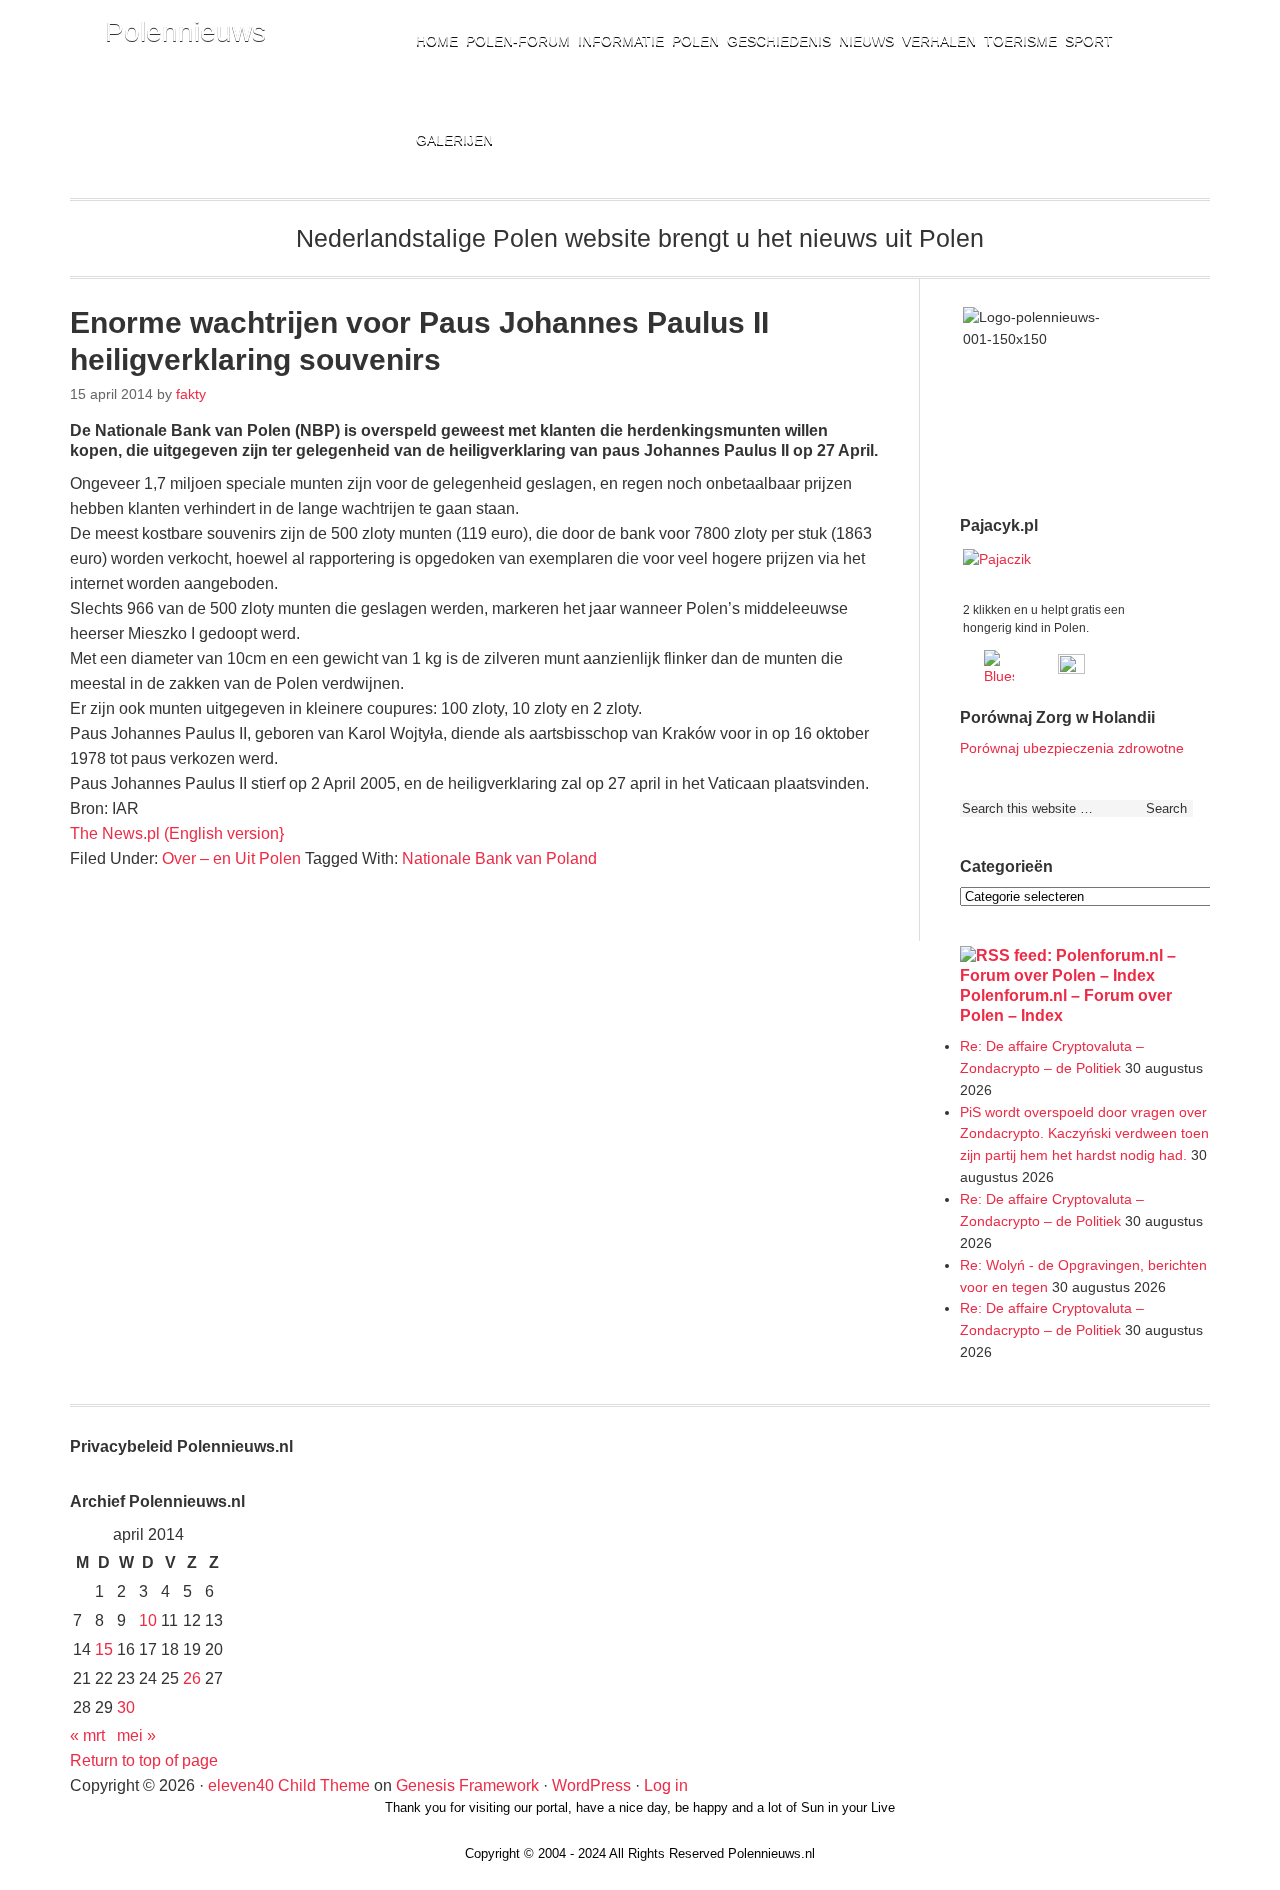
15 (104, 1649)
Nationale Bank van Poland (499, 858)
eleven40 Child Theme (289, 1785)
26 (192, 1678)
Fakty (191, 394)
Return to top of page (144, 1760)
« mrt (87, 1735)
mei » (136, 1735)
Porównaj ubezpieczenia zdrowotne (1072, 748)
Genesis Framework (467, 1785)
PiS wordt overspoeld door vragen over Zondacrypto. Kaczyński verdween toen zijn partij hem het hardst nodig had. (1084, 1134)
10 (148, 1620)
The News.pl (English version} (177, 833)
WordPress (591, 1785)
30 (126, 1707)
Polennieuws (185, 31)
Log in (666, 1785)
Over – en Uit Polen (231, 858)
